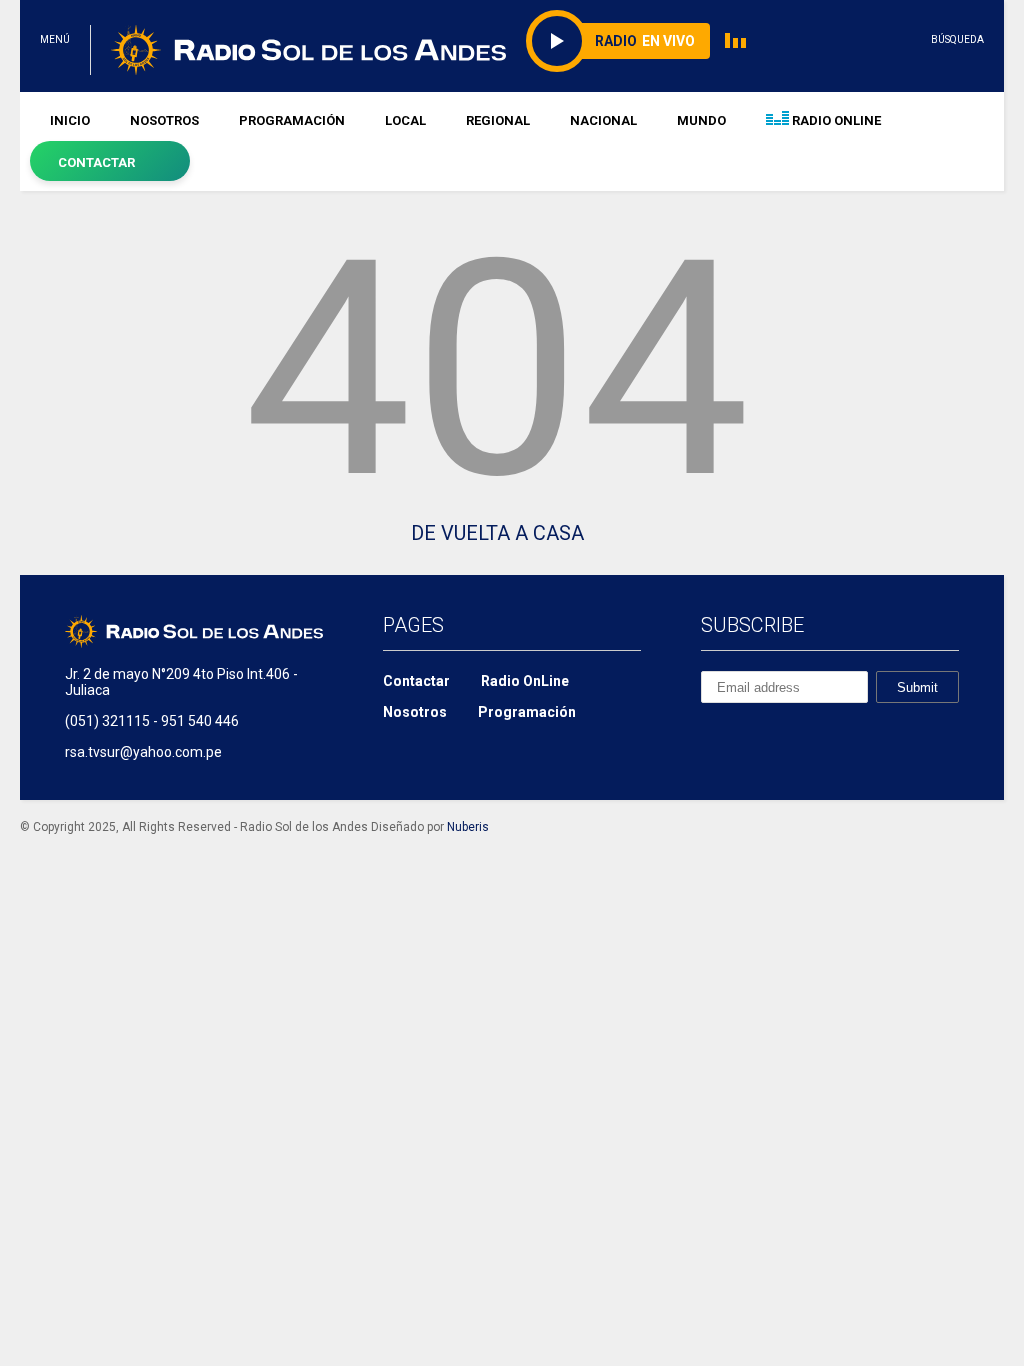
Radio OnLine (525, 681)
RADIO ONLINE (835, 120)
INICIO (70, 120)
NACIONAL (603, 120)
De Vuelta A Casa (497, 533)
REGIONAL (498, 120)
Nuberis (468, 827)
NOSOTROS (164, 120)
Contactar (416, 681)
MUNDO (701, 120)
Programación (527, 712)
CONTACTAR (96, 162)
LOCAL (405, 120)
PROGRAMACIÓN (292, 120)
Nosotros (415, 712)
